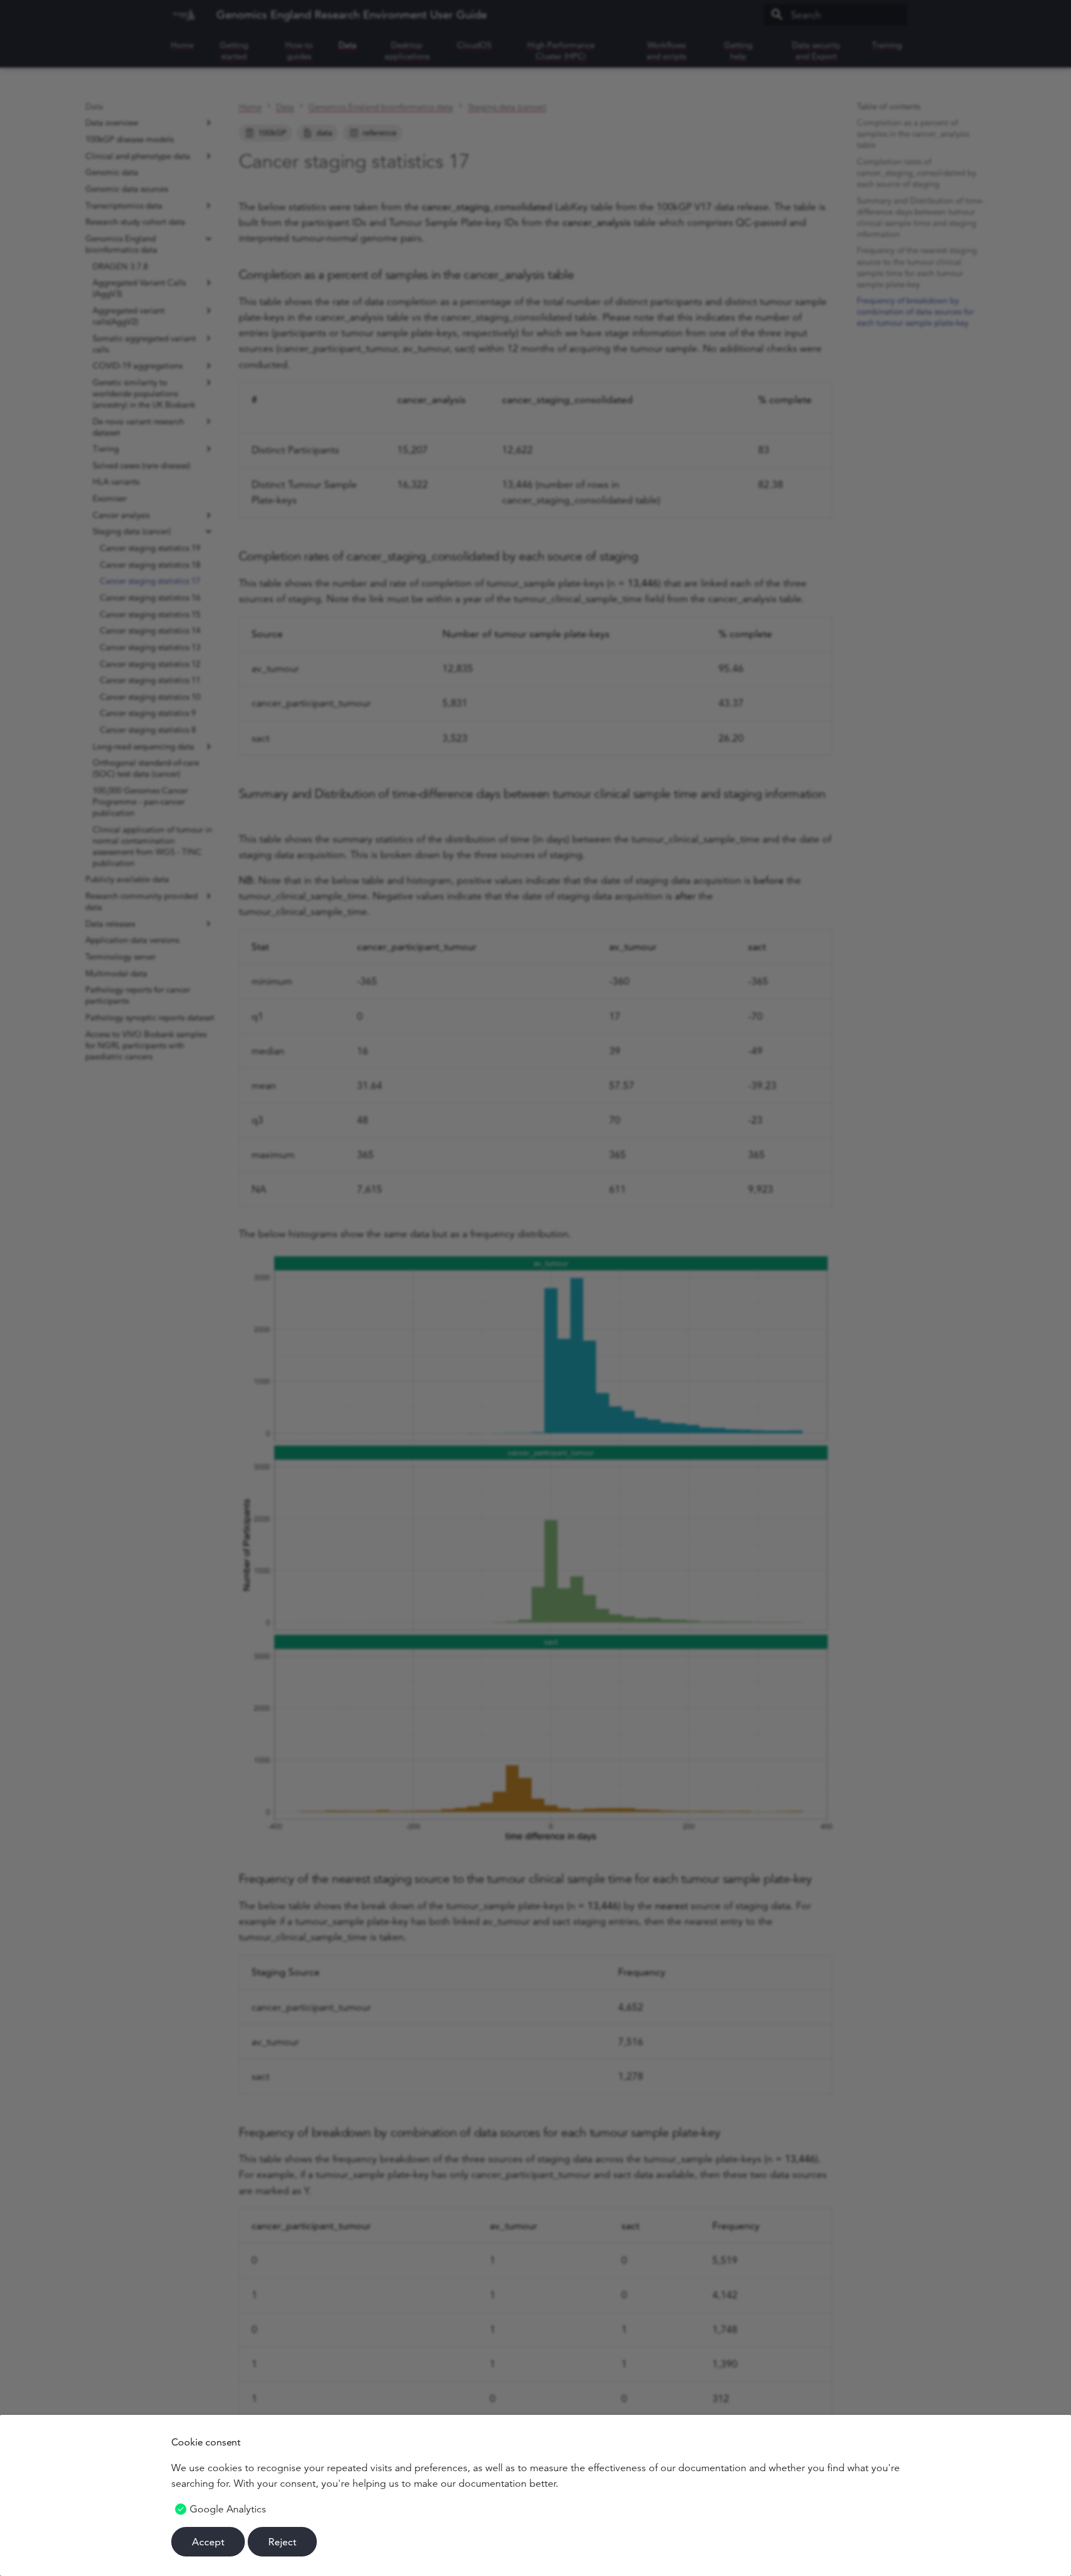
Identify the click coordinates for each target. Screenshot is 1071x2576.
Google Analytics (228, 2509)
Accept (208, 2542)
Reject (282, 2542)
